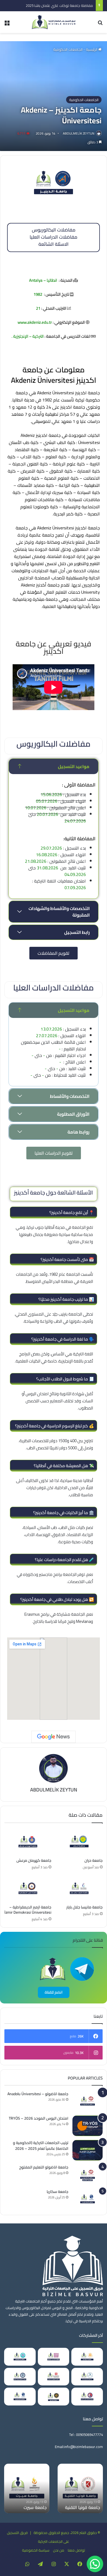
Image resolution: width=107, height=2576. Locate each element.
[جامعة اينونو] (87, 2357)
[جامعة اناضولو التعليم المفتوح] (88, 2175)
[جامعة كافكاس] (20, 2357)
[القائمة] (7, 24)
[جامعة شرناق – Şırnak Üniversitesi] (54, 2397)
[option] (43, 2488)
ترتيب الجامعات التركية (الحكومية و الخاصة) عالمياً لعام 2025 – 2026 (41, 2146)
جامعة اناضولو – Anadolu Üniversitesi (38, 2094)
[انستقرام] (54, 2564)
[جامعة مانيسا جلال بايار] (79, 1889)
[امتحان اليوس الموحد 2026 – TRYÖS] (88, 2126)
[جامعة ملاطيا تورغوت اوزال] (20, 2377)
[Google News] (54, 1737)
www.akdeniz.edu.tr (35, 322)
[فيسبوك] (80, 2564)
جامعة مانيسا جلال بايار (85, 1907)
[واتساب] (27, 2564)
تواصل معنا (76, 2550)
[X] (67, 2564)
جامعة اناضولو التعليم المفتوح (44, 2167)
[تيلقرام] (40, 2564)
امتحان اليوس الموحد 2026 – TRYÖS (39, 2118)
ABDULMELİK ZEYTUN (79, 133)
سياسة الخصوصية (36, 2550)
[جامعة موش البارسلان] (54, 2377)
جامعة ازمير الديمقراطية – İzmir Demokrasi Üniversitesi (28, 1910)
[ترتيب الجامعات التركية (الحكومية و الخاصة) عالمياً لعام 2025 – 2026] (88, 2150)
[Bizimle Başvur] (54, 22)
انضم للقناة (54, 1992)
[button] (95, 2564)
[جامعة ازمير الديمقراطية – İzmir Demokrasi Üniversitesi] (28, 1889)
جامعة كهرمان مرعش (34, 1860)
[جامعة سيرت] (43, 2488)
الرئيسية (92, 49)
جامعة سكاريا (57, 2192)
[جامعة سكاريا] (88, 2199)
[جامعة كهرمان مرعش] (28, 1842)
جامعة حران (94, 1860)
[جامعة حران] (79, 1842)
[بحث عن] (100, 24)
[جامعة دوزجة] (87, 2377)
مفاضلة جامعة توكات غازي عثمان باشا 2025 (56, 5)
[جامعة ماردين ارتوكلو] (54, 2357)
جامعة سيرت (51, 2507)
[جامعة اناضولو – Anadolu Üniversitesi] (88, 2101)
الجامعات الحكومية (68, 49)
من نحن (59, 2550)
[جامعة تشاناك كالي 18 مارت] (87, 2397)
